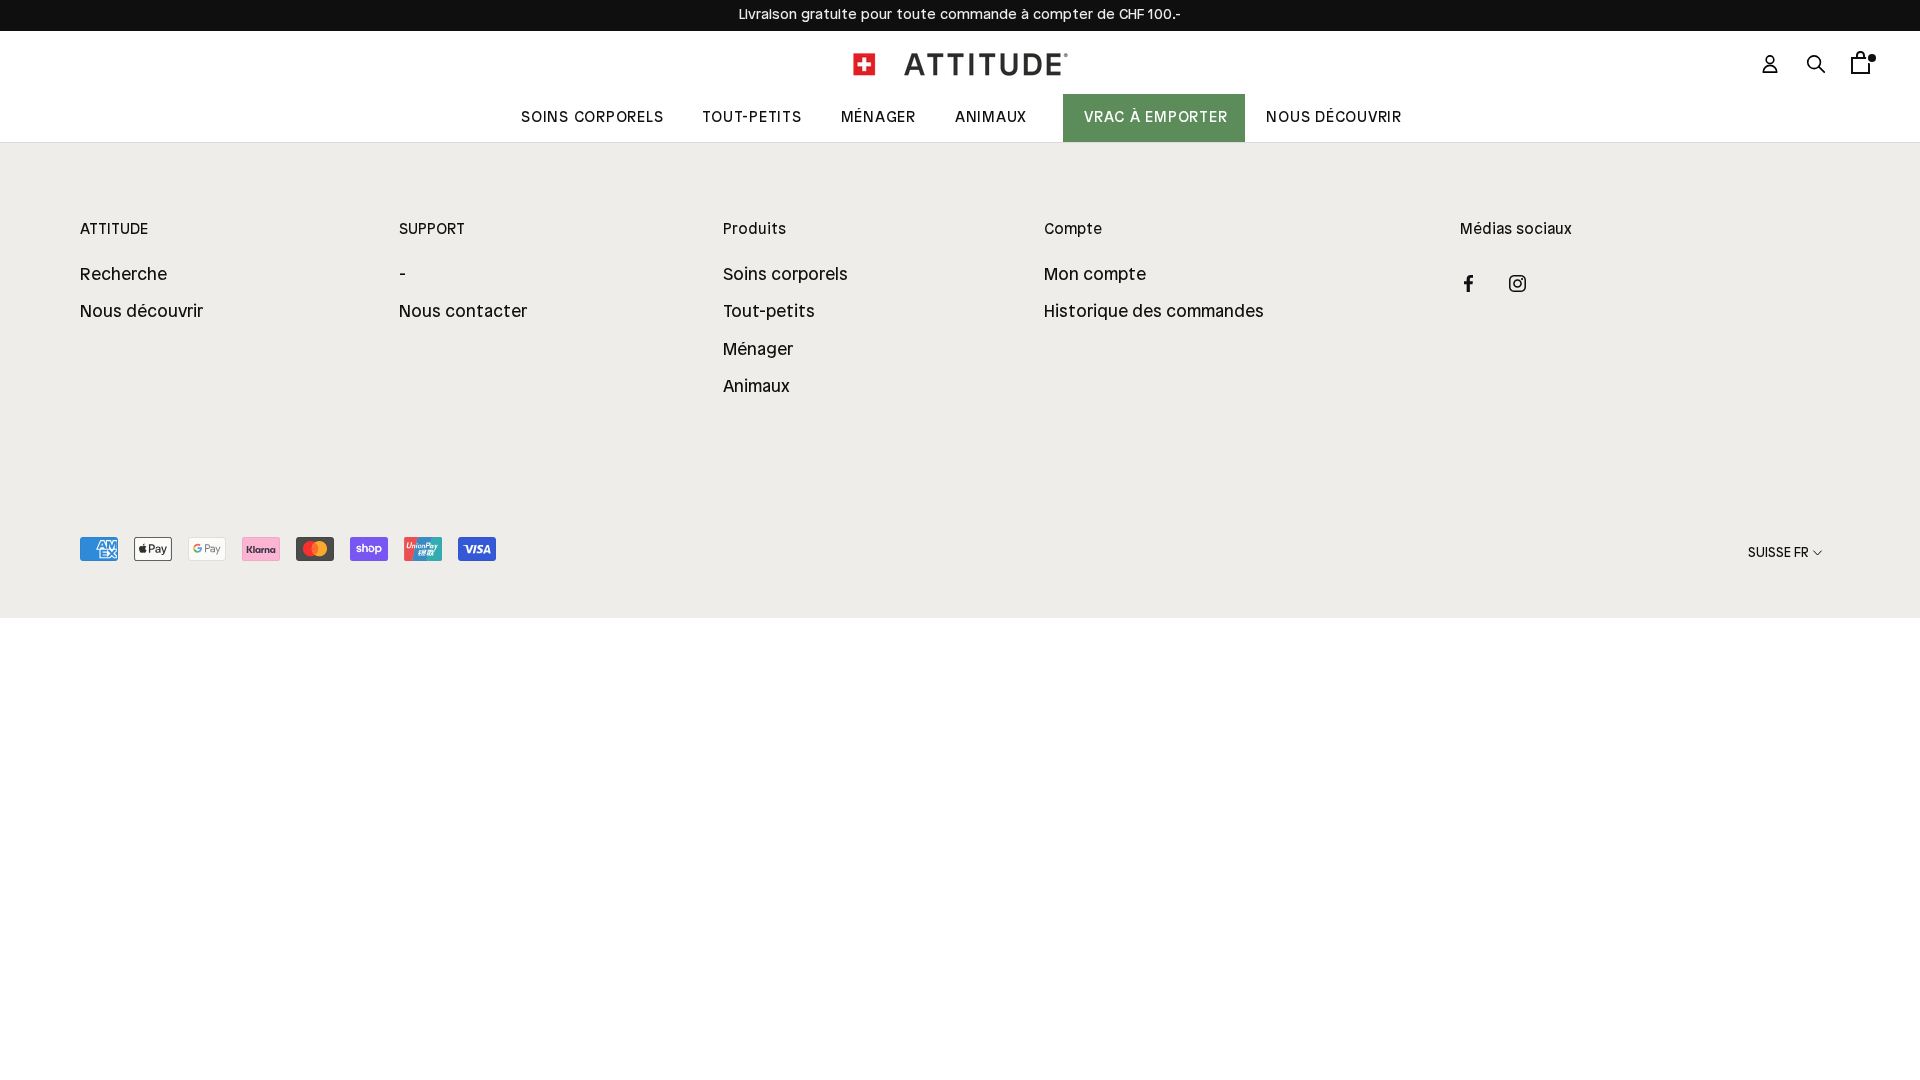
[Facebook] (1468, 283)
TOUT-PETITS (751, 118)
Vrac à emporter (1155, 118)
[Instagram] (1517, 283)
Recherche (123, 275)
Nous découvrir (1334, 118)
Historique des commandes (1154, 312)
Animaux (991, 118)
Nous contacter (463, 312)
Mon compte (1095, 275)
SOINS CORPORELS (592, 118)
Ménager (878, 118)
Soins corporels (785, 275)
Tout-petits (769, 312)
